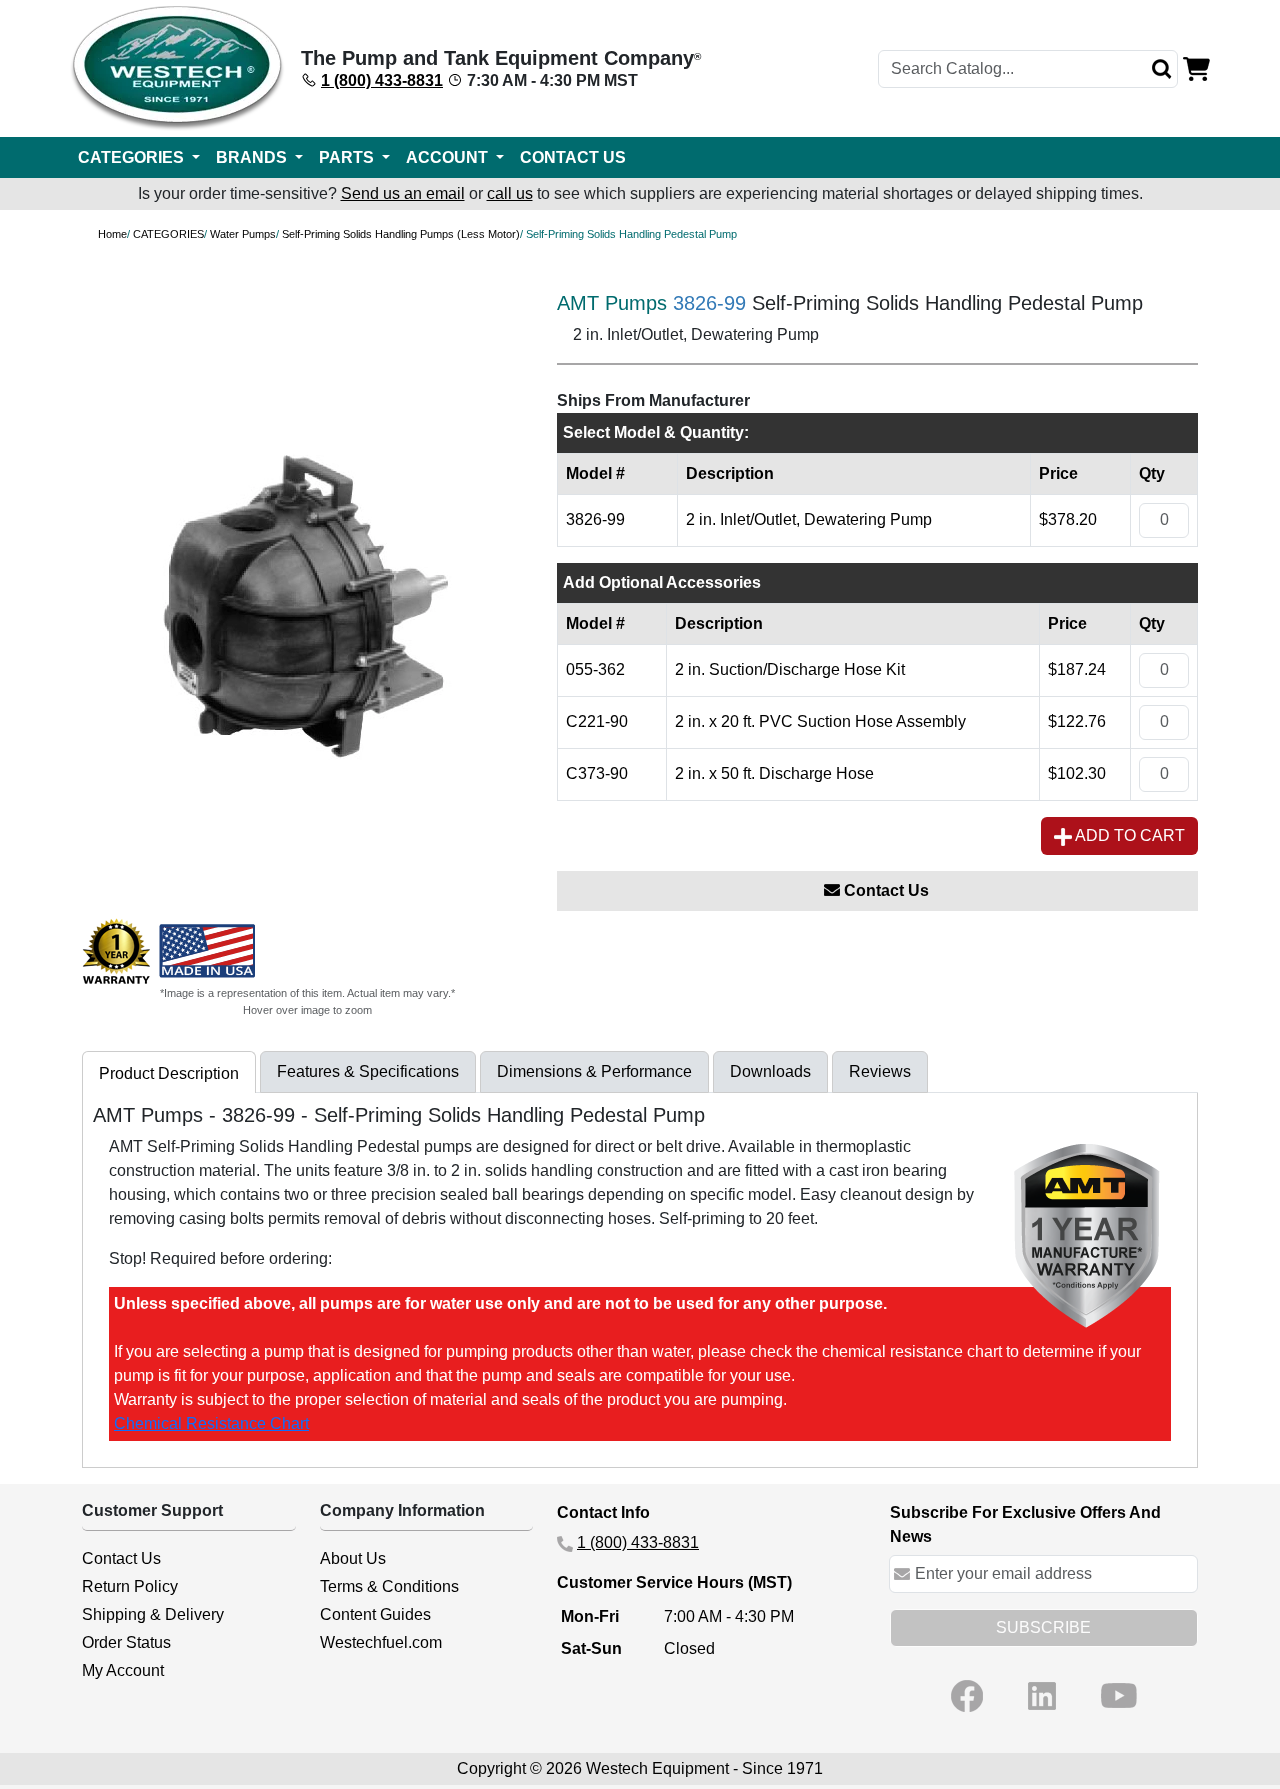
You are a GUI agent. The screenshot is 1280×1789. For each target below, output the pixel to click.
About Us (353, 1558)
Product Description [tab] (169, 1073)
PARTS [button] (348, 157)
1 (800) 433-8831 (382, 80)
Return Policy (130, 1586)
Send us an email (403, 193)
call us (510, 193)
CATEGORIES (168, 234)
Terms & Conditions (389, 1586)
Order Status (126, 1642)
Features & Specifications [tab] (368, 1071)
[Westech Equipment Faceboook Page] (967, 1696)
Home (112, 234)
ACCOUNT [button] (449, 157)
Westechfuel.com (381, 1642)
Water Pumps (243, 234)
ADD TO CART (1128, 835)
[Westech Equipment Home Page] (177, 68)
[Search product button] (1162, 69)
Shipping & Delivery (153, 1614)
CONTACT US (573, 157)
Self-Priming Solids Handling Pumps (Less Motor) (401, 234)
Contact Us (884, 890)
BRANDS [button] (253, 157)
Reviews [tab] (880, 1071)
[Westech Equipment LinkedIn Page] (1042, 1696)
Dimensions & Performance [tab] (594, 1071)
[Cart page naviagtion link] (1196, 67)
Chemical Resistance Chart (211, 1423)
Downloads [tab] (770, 1071)
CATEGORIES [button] (133, 157)
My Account (123, 1670)
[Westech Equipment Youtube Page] (1119, 1696)
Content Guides (375, 1614)
